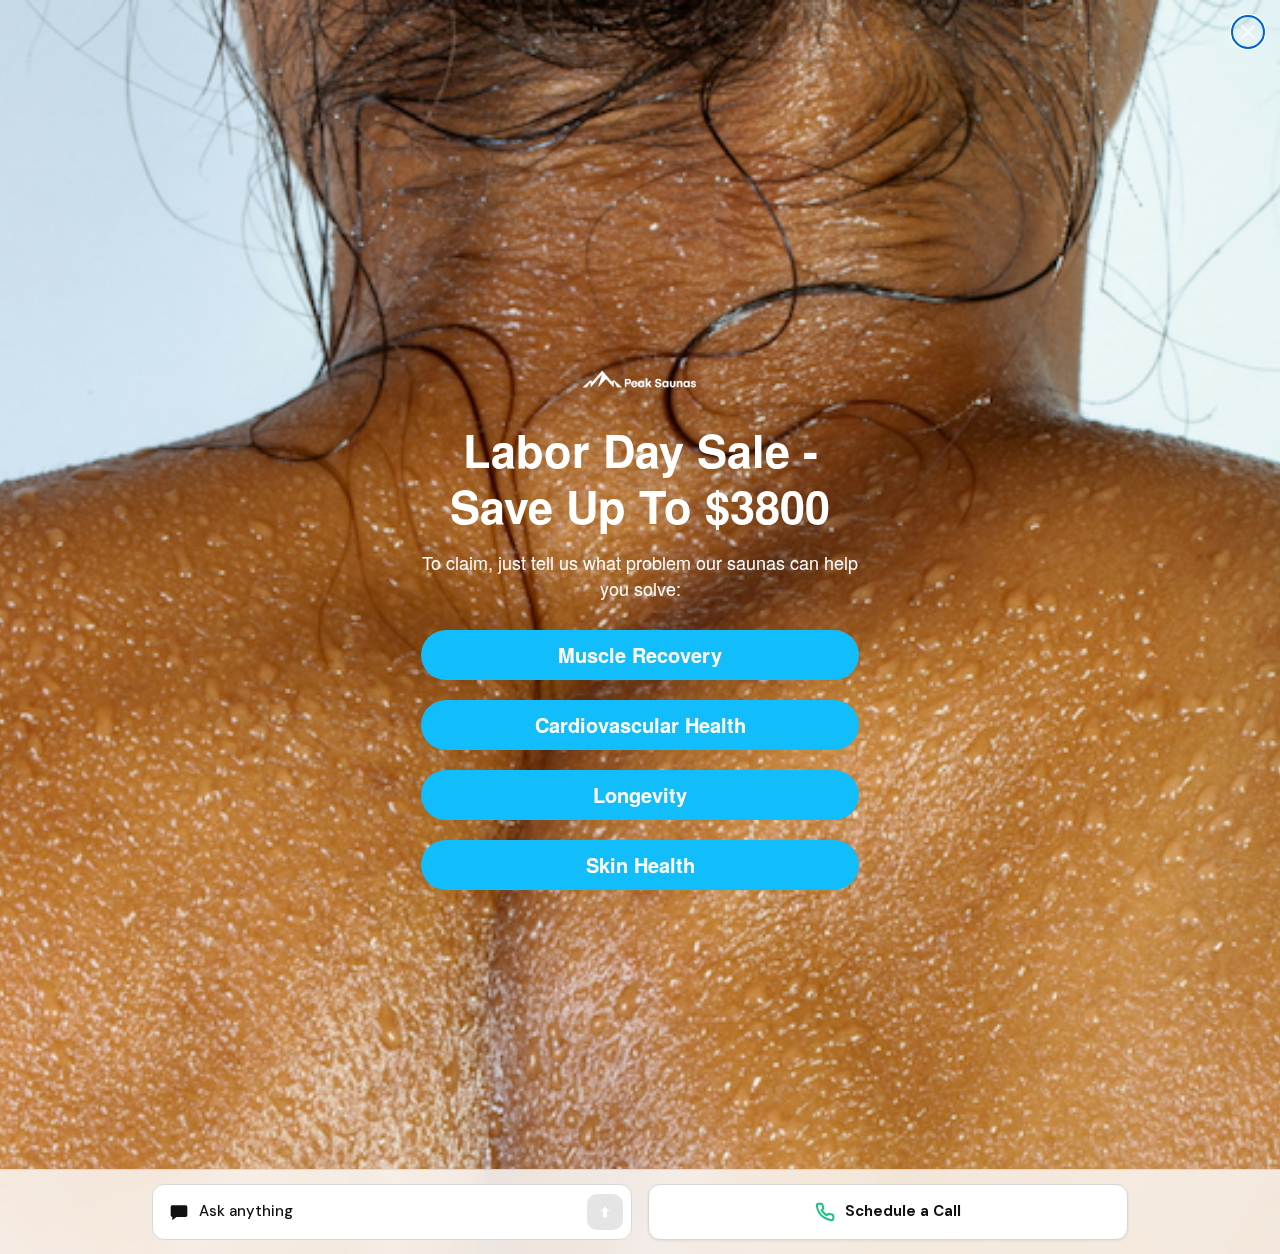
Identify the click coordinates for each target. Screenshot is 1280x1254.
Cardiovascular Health (640, 724)
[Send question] (605, 1212)
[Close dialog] (1248, 32)
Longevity (640, 794)
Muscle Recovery (640, 654)
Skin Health (640, 864)
